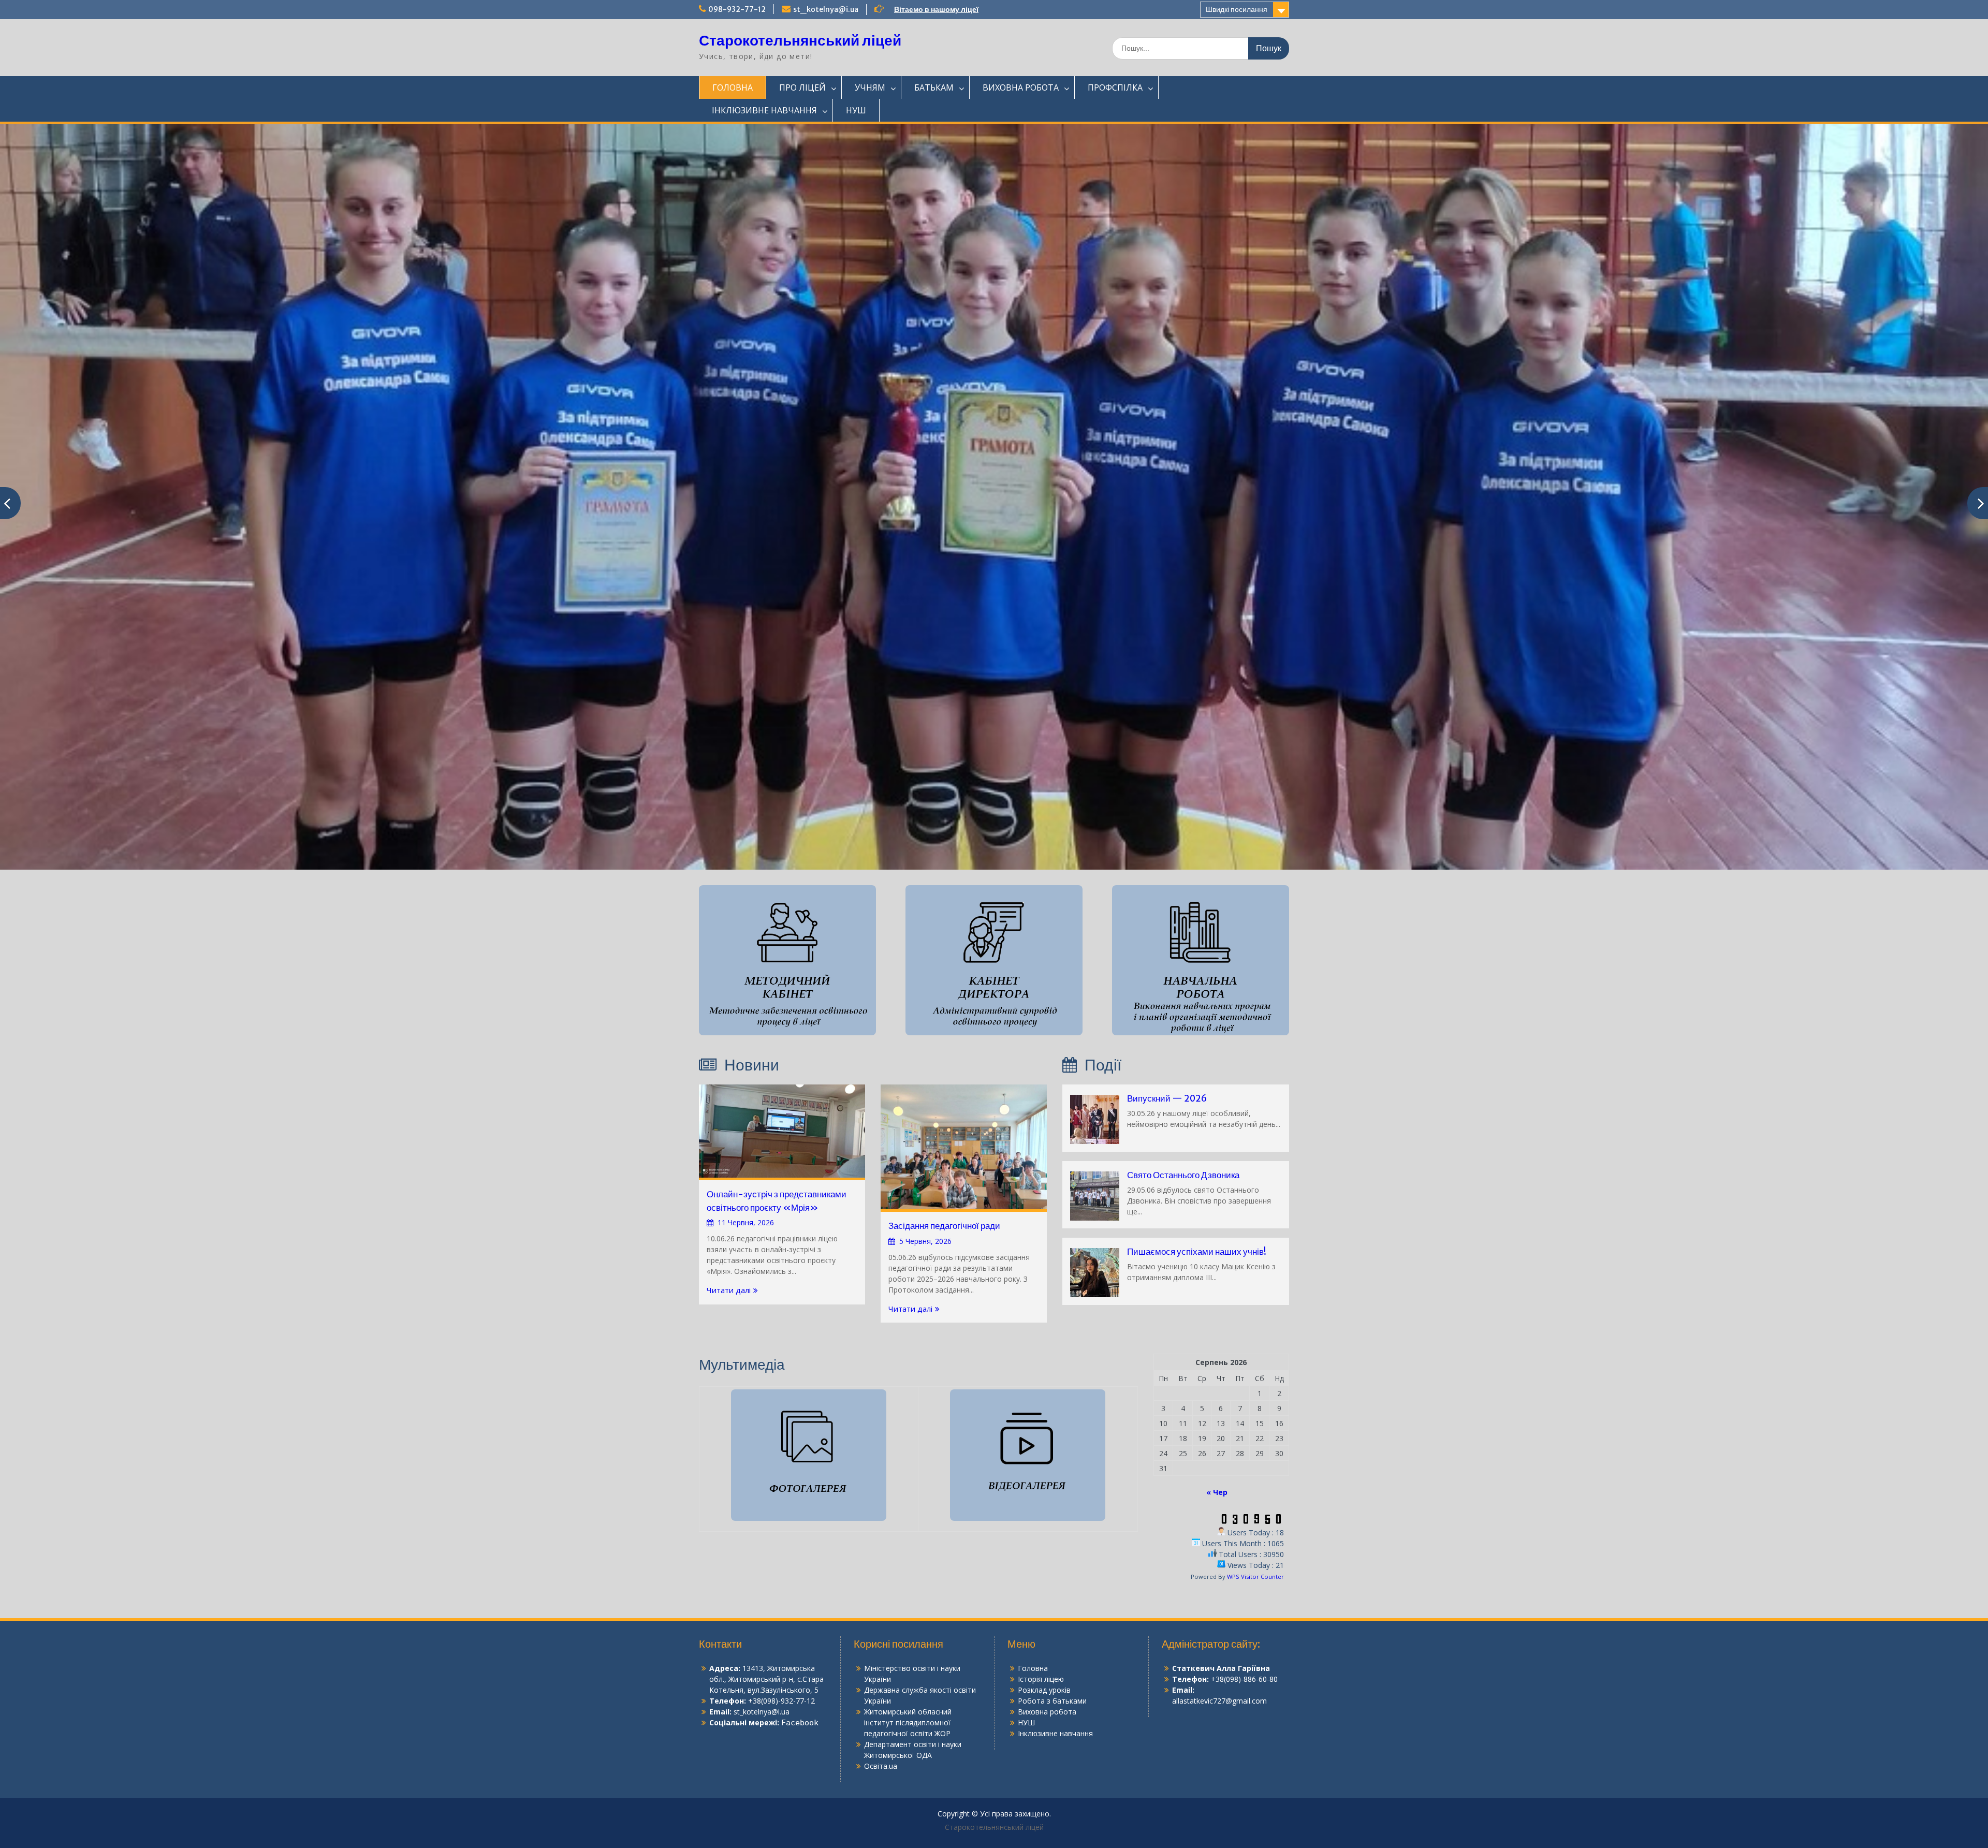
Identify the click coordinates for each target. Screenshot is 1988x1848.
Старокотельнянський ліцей (800, 40)
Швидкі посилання (1237, 9)
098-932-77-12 (737, 9)
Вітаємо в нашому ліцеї (936, 9)
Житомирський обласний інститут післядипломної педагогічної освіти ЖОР (908, 1673)
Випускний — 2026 (1167, 1049)
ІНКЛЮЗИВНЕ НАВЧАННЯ (764, 110)
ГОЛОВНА (733, 87)
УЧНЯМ (870, 87)
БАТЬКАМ (934, 87)
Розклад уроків (1044, 1640)
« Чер (1217, 1442)
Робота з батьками (1052, 1651)
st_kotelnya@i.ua (826, 9)
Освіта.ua (881, 1716)
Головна (1033, 1618)
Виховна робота (1047, 1662)
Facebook (800, 1673)
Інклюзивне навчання (1055, 1684)
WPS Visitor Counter (1255, 1527)
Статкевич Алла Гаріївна (1221, 1618)
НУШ (856, 110)
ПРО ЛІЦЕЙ (802, 87)
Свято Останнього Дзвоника (1183, 1125)
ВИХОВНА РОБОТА (1021, 87)
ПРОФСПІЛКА (1115, 87)
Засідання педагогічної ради (944, 1176)
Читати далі (729, 1240)
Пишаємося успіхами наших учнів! (1197, 1202)
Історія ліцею (1041, 1629)
